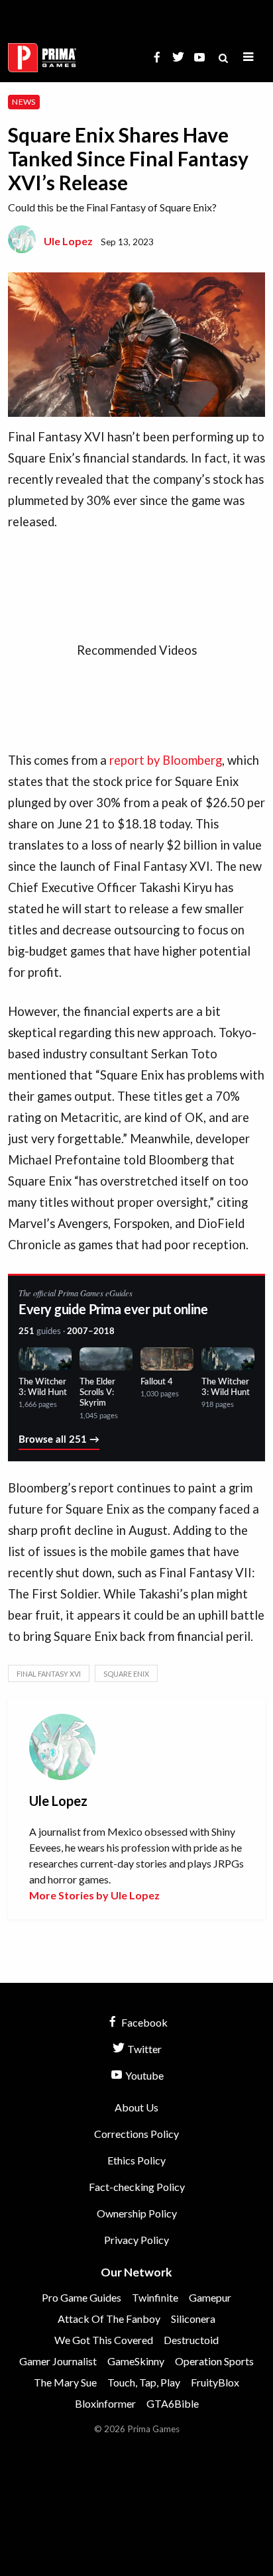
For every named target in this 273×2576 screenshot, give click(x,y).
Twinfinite (155, 2297)
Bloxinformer (105, 2403)
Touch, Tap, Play (144, 2382)
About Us (136, 2107)
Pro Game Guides (82, 2297)
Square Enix (126, 1674)
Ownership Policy (137, 2213)
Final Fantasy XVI (49, 1674)
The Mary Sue (65, 2382)
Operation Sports (214, 2361)
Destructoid (191, 2340)
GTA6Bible (173, 2403)
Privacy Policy (136, 2240)
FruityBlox (215, 2382)
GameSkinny (136, 2361)
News (24, 102)
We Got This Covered (104, 2340)
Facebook (143, 2022)
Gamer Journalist (58, 2361)
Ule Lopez (68, 241)
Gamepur (210, 2297)
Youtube (143, 2075)
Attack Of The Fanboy (109, 2319)
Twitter (143, 2049)
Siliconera (193, 2319)
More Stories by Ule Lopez (94, 1895)
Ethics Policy (136, 2160)
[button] (248, 57)
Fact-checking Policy (137, 2187)
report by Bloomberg (166, 760)
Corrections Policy (136, 2134)
